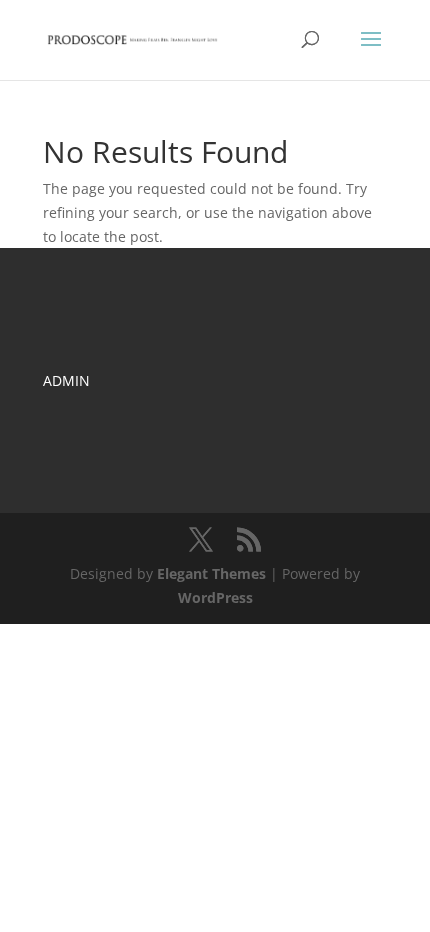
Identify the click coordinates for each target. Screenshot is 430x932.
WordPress (215, 597)
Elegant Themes (211, 573)
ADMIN (66, 380)
